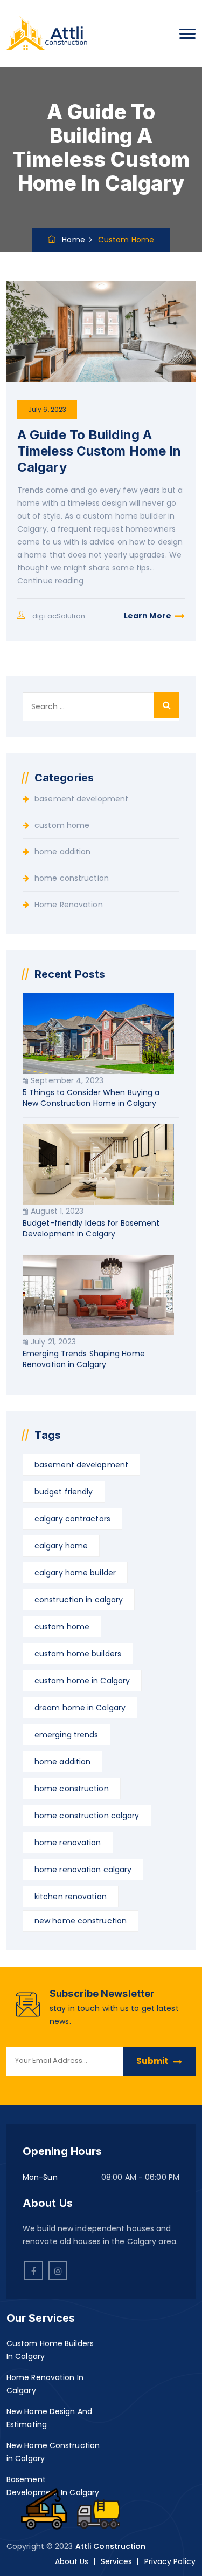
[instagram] (58, 2271)
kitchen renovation (71, 1897)
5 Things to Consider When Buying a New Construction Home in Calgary (91, 1098)
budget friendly (64, 1492)
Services (117, 2561)
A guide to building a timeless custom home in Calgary (99, 451)
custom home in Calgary (82, 1681)
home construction (72, 878)
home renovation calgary (83, 1870)
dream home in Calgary (80, 1708)
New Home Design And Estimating (49, 2418)
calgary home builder (75, 1573)
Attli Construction (111, 2546)
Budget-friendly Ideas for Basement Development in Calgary (91, 1228)
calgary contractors (72, 1519)
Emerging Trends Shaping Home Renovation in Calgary (84, 1359)
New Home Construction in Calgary (53, 2452)
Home (70, 240)
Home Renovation (69, 905)
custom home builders (78, 1654)
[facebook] (34, 2271)
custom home (62, 825)
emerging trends (67, 1735)
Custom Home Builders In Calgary (50, 2350)
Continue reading (51, 581)
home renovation (68, 1843)
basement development (81, 799)
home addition (62, 852)
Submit (152, 2061)
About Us (72, 2561)
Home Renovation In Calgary (45, 2384)
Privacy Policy (170, 2561)
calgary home (61, 1546)
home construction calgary (87, 1816)
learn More (148, 616)
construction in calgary (79, 1600)
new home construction (81, 1921)
